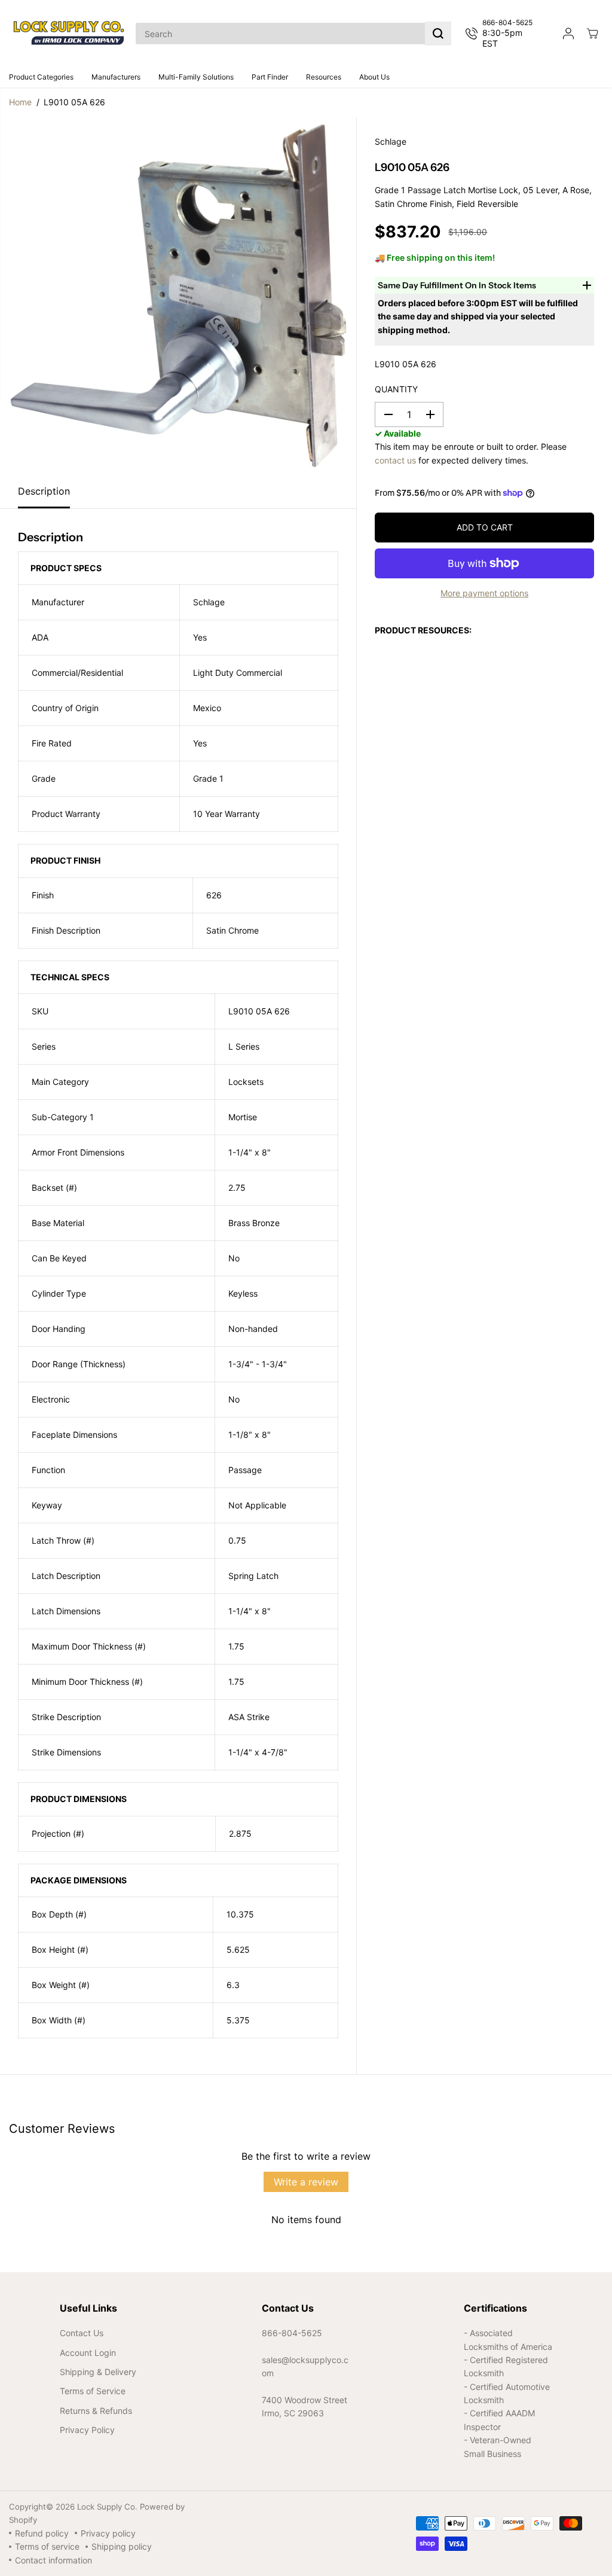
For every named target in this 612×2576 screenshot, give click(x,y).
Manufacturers (116, 77)
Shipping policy (122, 2546)
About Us (374, 77)
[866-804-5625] (504, 33)
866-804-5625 (292, 2333)
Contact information (53, 2560)
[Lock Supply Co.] (69, 33)
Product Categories (41, 77)
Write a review (306, 2182)
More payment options (484, 593)
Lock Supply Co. (107, 2507)
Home (20, 102)
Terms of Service (93, 2391)
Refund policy (42, 2533)
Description (44, 491)
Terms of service (47, 2546)
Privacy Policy (87, 2430)
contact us (395, 460)
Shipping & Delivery (98, 2372)
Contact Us (82, 2333)
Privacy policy (108, 2533)
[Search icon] (438, 33)
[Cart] (592, 33)
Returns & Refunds (96, 2411)
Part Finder (270, 77)
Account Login (88, 2353)
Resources (324, 77)
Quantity (396, 389)
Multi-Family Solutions (196, 77)
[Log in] (568, 33)
